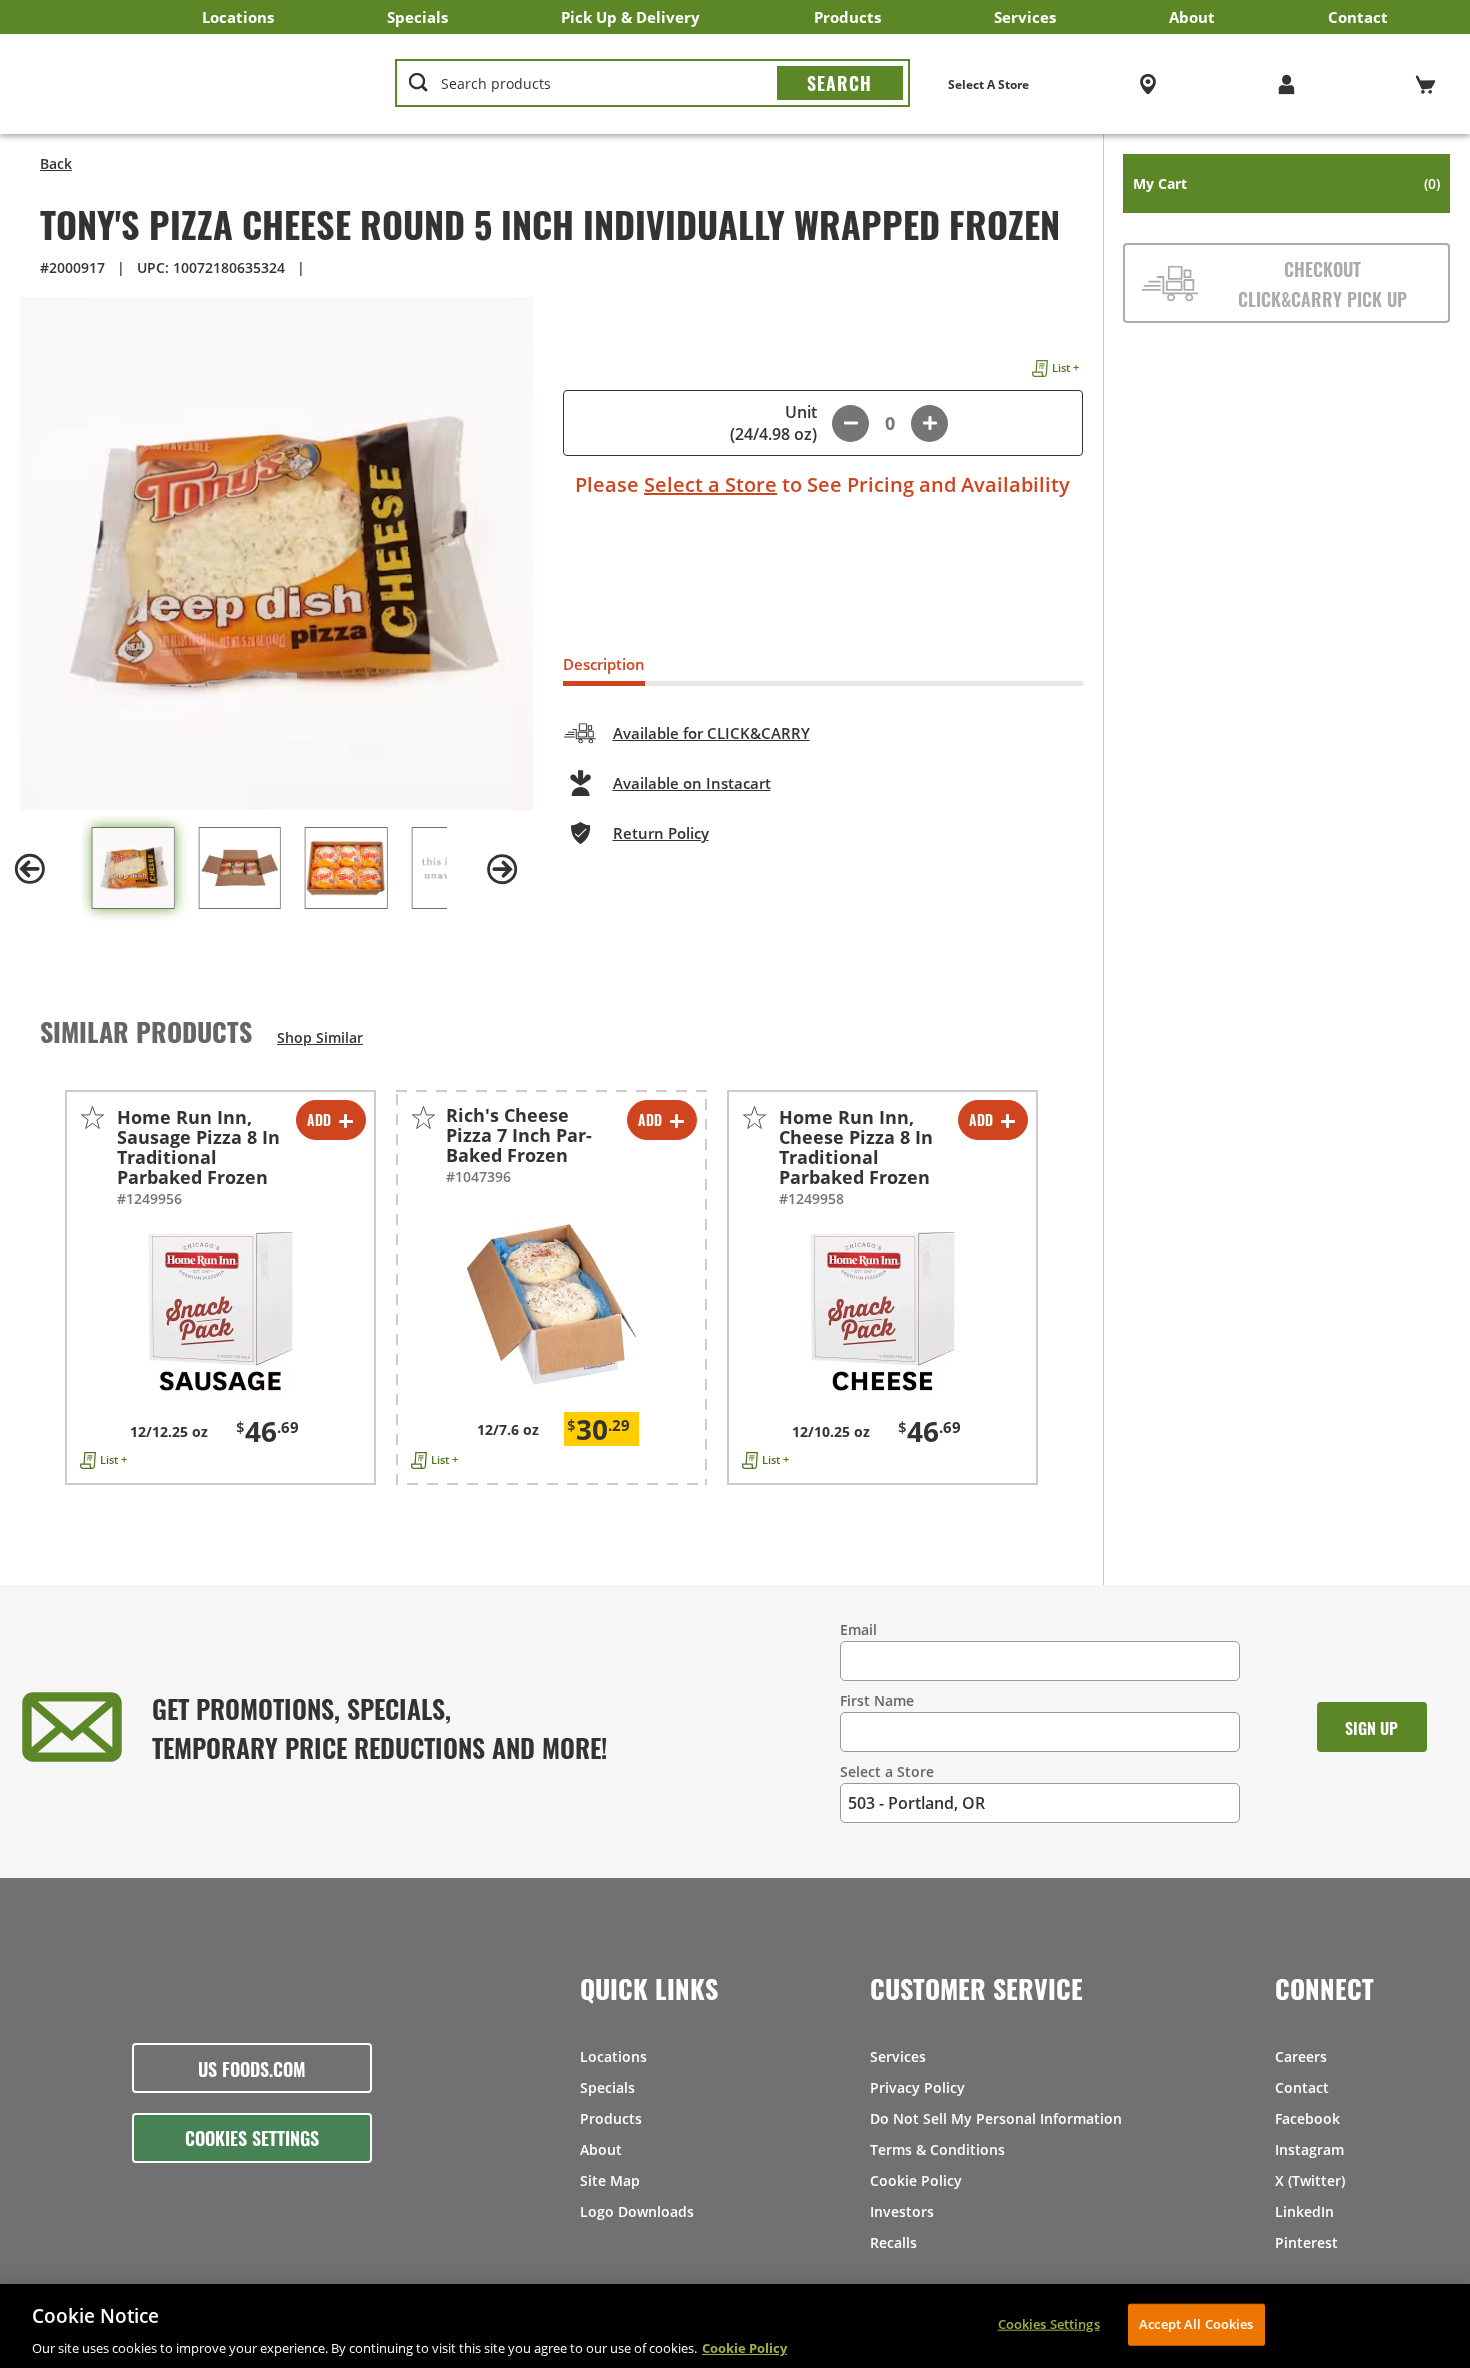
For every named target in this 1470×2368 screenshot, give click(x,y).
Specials (417, 17)
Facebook (1307, 2118)
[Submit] (840, 83)
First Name (877, 1700)
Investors (902, 2211)
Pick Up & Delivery (630, 17)
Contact (1358, 17)
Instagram (1309, 2149)
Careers (1301, 2056)
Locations (238, 17)
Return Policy (661, 833)
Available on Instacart (692, 783)
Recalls (893, 2242)
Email (858, 1629)
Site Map (610, 2180)
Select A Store (988, 84)
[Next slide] (503, 869)
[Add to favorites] (92, 1117)
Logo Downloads (637, 2211)
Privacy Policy (917, 2087)
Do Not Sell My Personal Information (996, 2118)
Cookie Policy (916, 2180)
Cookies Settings (252, 2137)
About (1192, 17)
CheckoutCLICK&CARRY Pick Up (1322, 283)
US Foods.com (252, 2068)
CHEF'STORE (191, 84)
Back (56, 163)
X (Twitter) (1310, 2180)
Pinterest (1306, 2242)
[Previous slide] (30, 869)
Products (847, 17)
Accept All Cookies (1196, 2323)
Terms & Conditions (937, 2149)
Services (1025, 17)
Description (604, 664)
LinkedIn (1304, 2211)
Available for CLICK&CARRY (711, 733)
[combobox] (652, 84)
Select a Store (710, 484)
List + (1065, 367)
